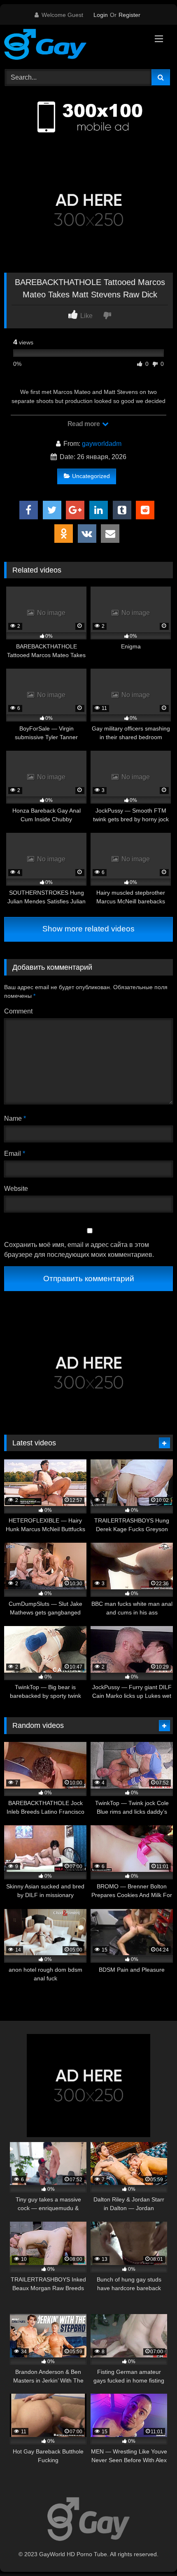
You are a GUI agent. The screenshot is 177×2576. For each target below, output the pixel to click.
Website (16, 1189)
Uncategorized (91, 476)
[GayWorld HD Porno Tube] (72, 46)
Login (101, 15)
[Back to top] (151, 2551)
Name (15, 1118)
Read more (84, 424)
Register (129, 15)
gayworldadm (102, 444)
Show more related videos (88, 929)
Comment (18, 1011)
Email (15, 1154)
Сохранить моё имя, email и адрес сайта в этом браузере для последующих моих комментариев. (79, 1250)
